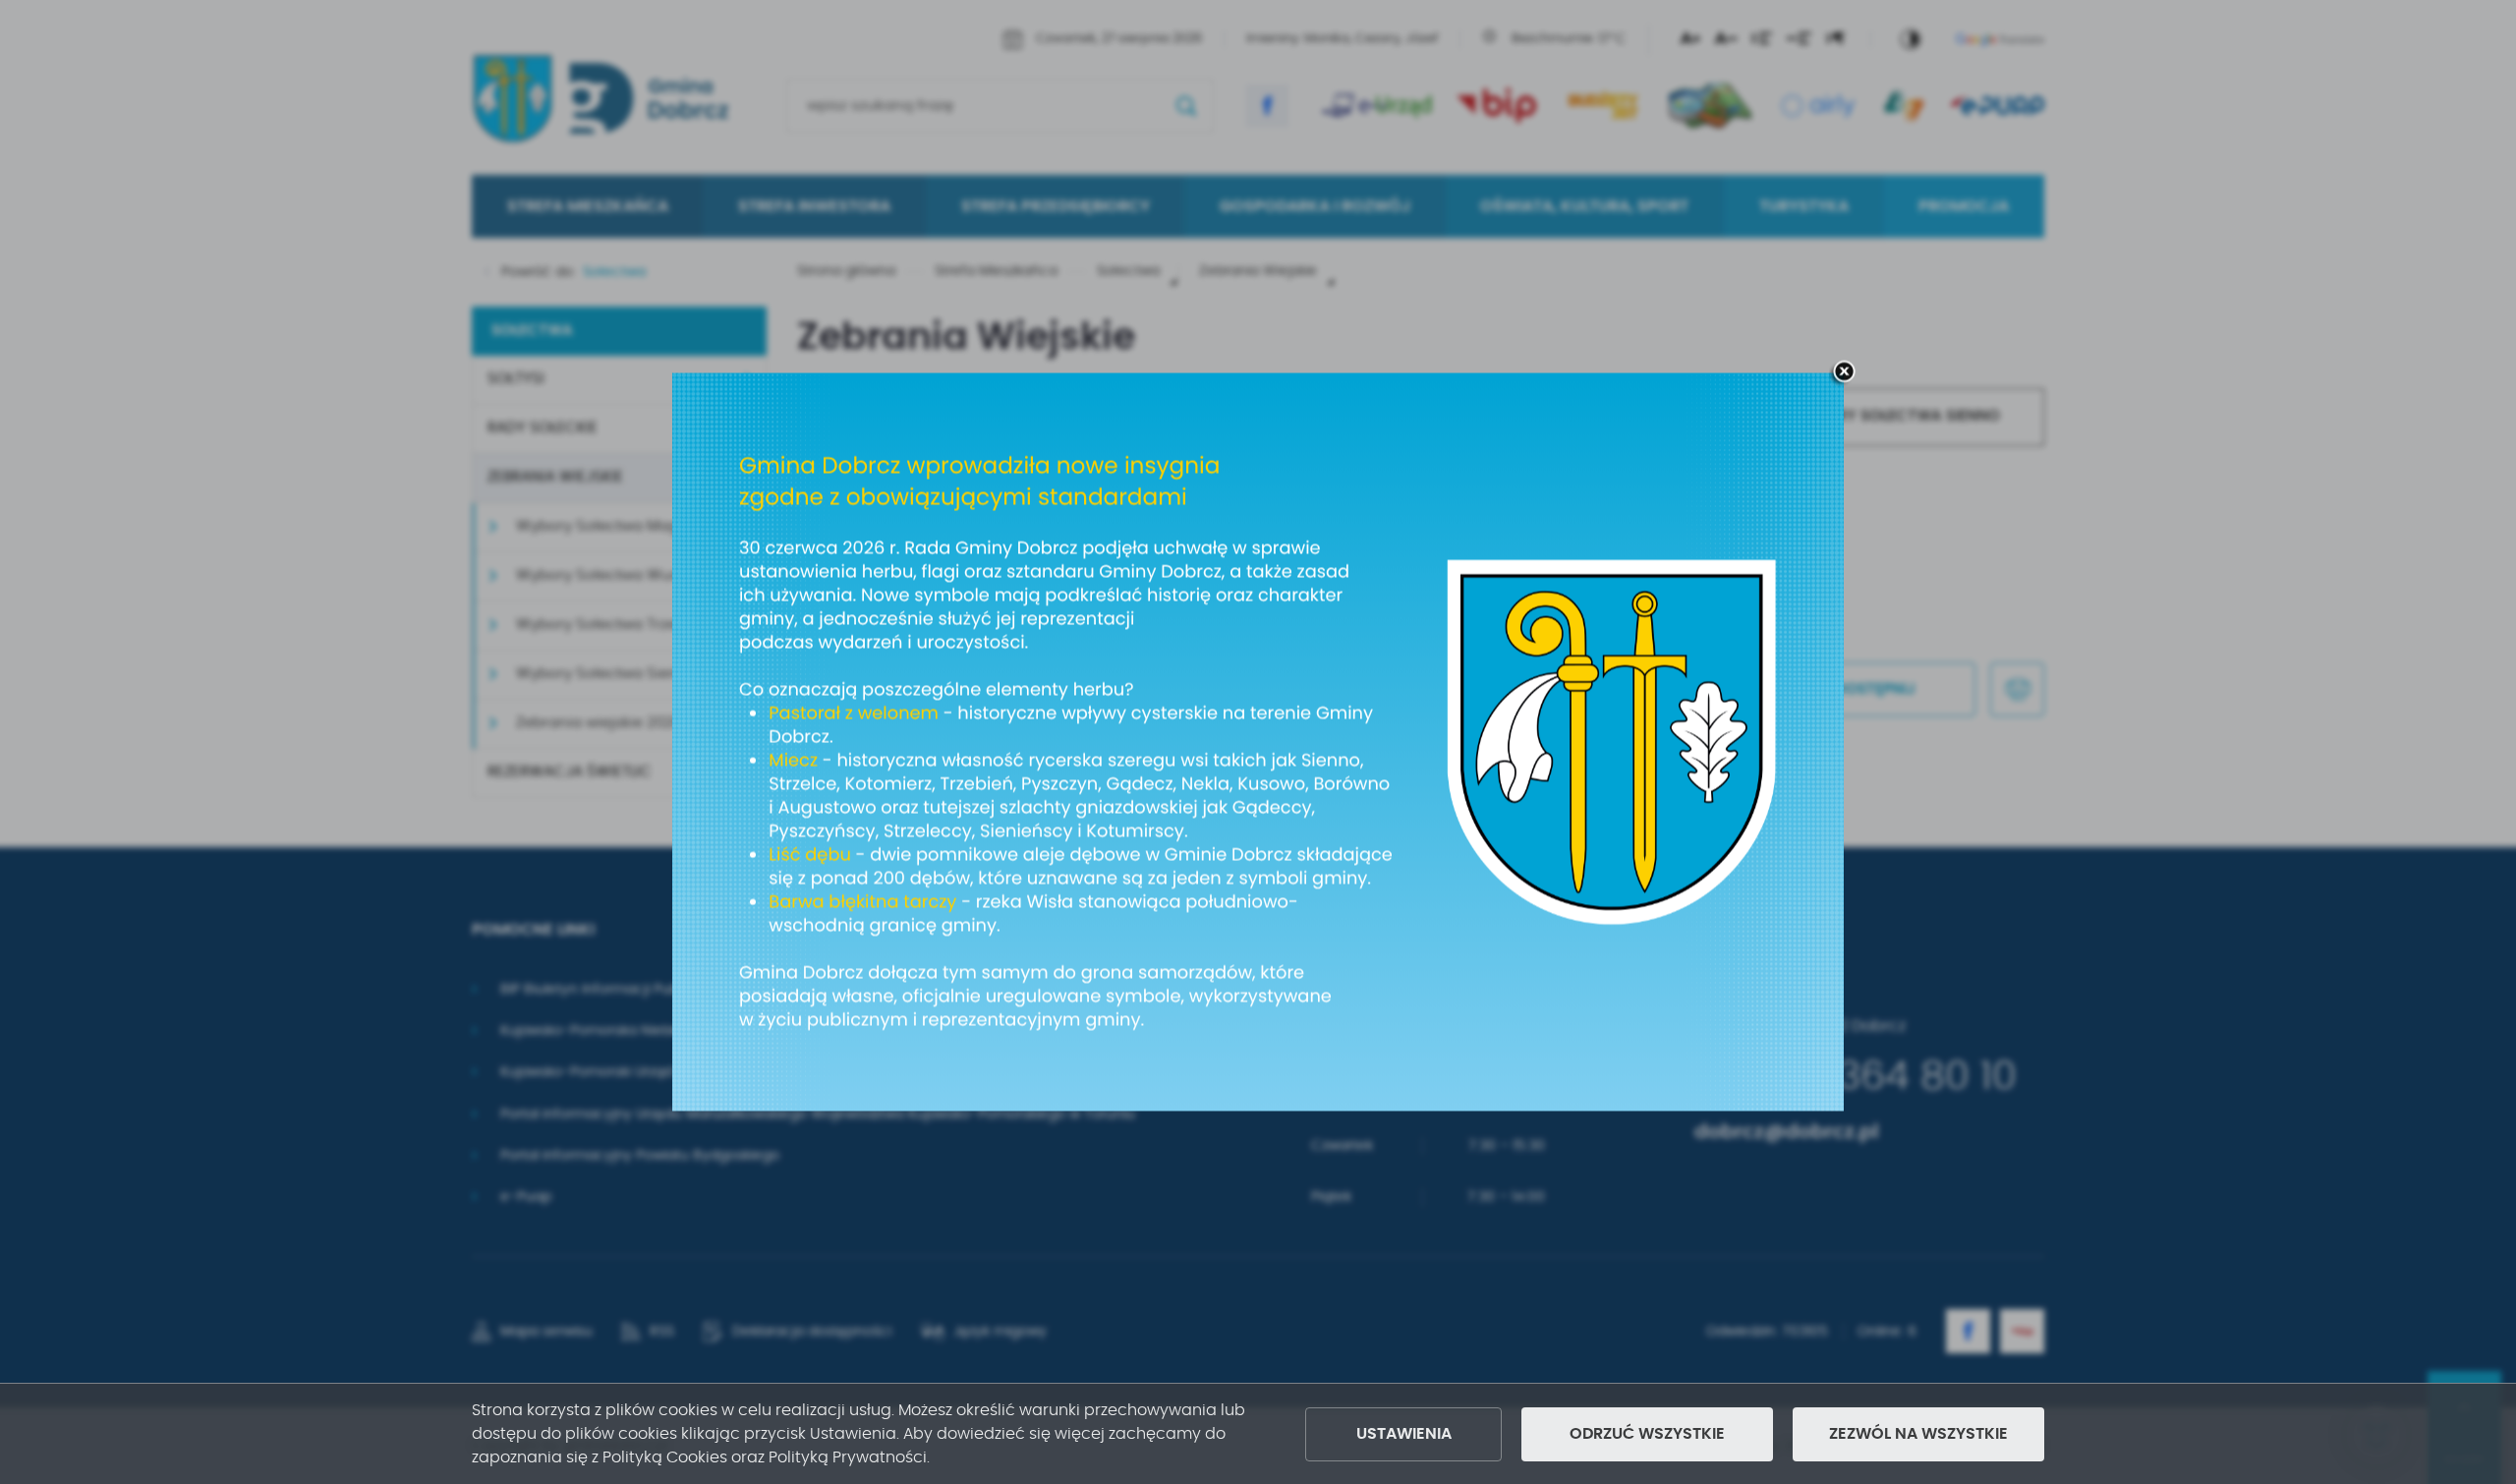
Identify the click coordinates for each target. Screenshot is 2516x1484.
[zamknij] (1844, 373)
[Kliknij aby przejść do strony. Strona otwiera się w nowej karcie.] (1258, 742)
